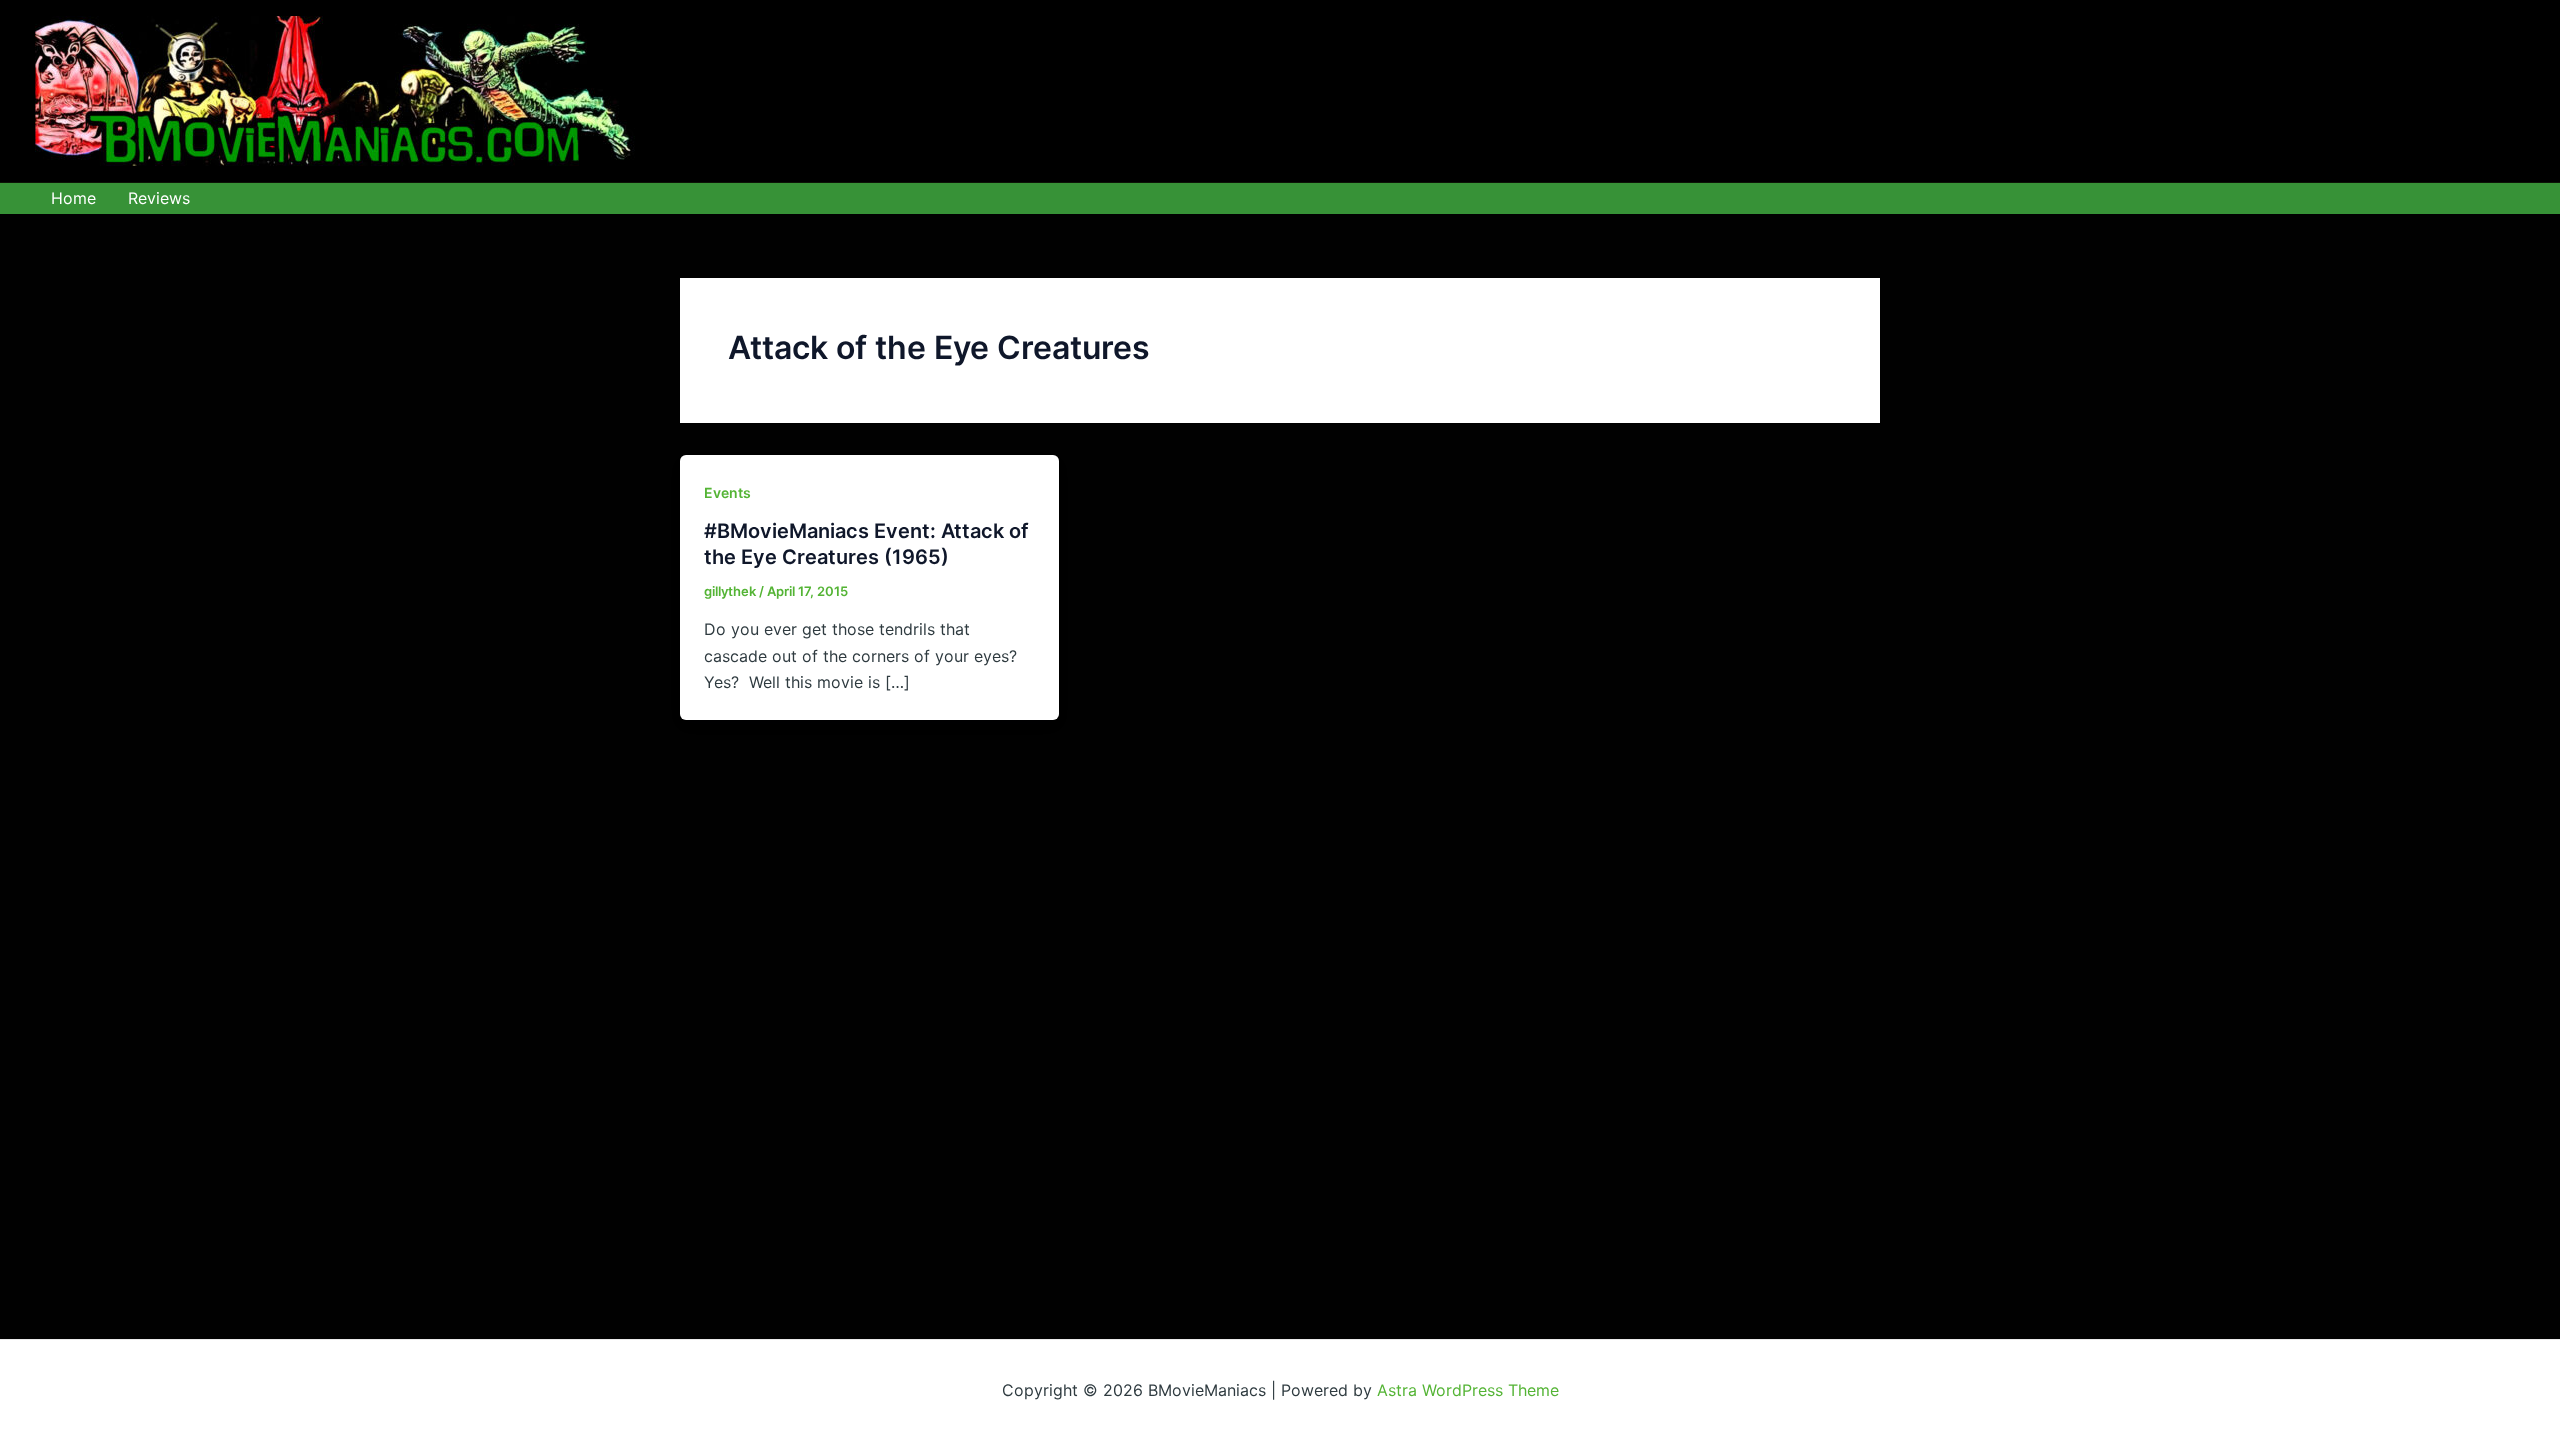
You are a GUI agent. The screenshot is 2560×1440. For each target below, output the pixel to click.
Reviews (159, 198)
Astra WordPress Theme (1468, 1390)
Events (727, 492)
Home (73, 198)
